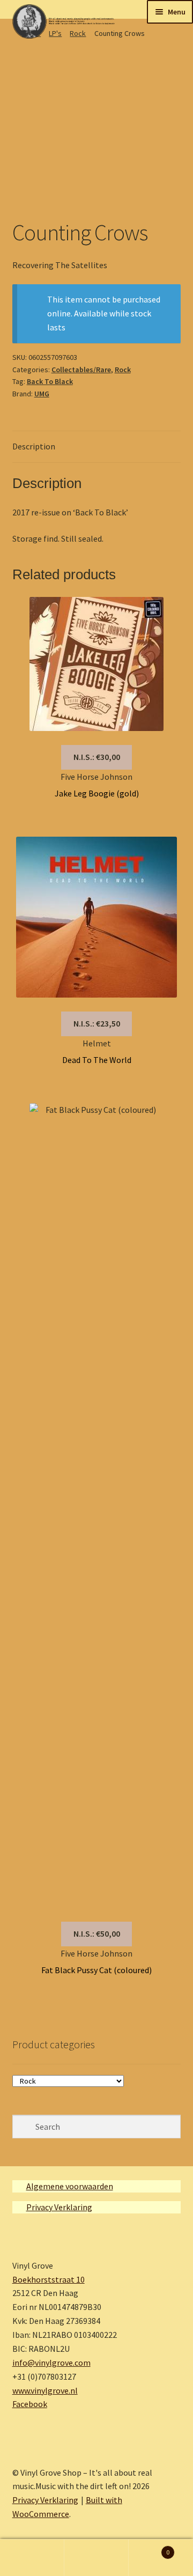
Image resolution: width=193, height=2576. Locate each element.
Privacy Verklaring (59, 2207)
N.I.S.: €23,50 (97, 1023)
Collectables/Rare (81, 370)
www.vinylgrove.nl (45, 2390)
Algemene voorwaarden (70, 2186)
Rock (123, 370)
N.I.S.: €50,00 (97, 1933)
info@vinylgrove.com (51, 2363)
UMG (42, 394)
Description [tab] (34, 446)
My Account (32, 2558)
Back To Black (50, 381)
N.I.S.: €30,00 (97, 757)
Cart (149, 2548)
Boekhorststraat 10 (49, 2279)
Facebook (30, 2404)
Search (96, 2558)
